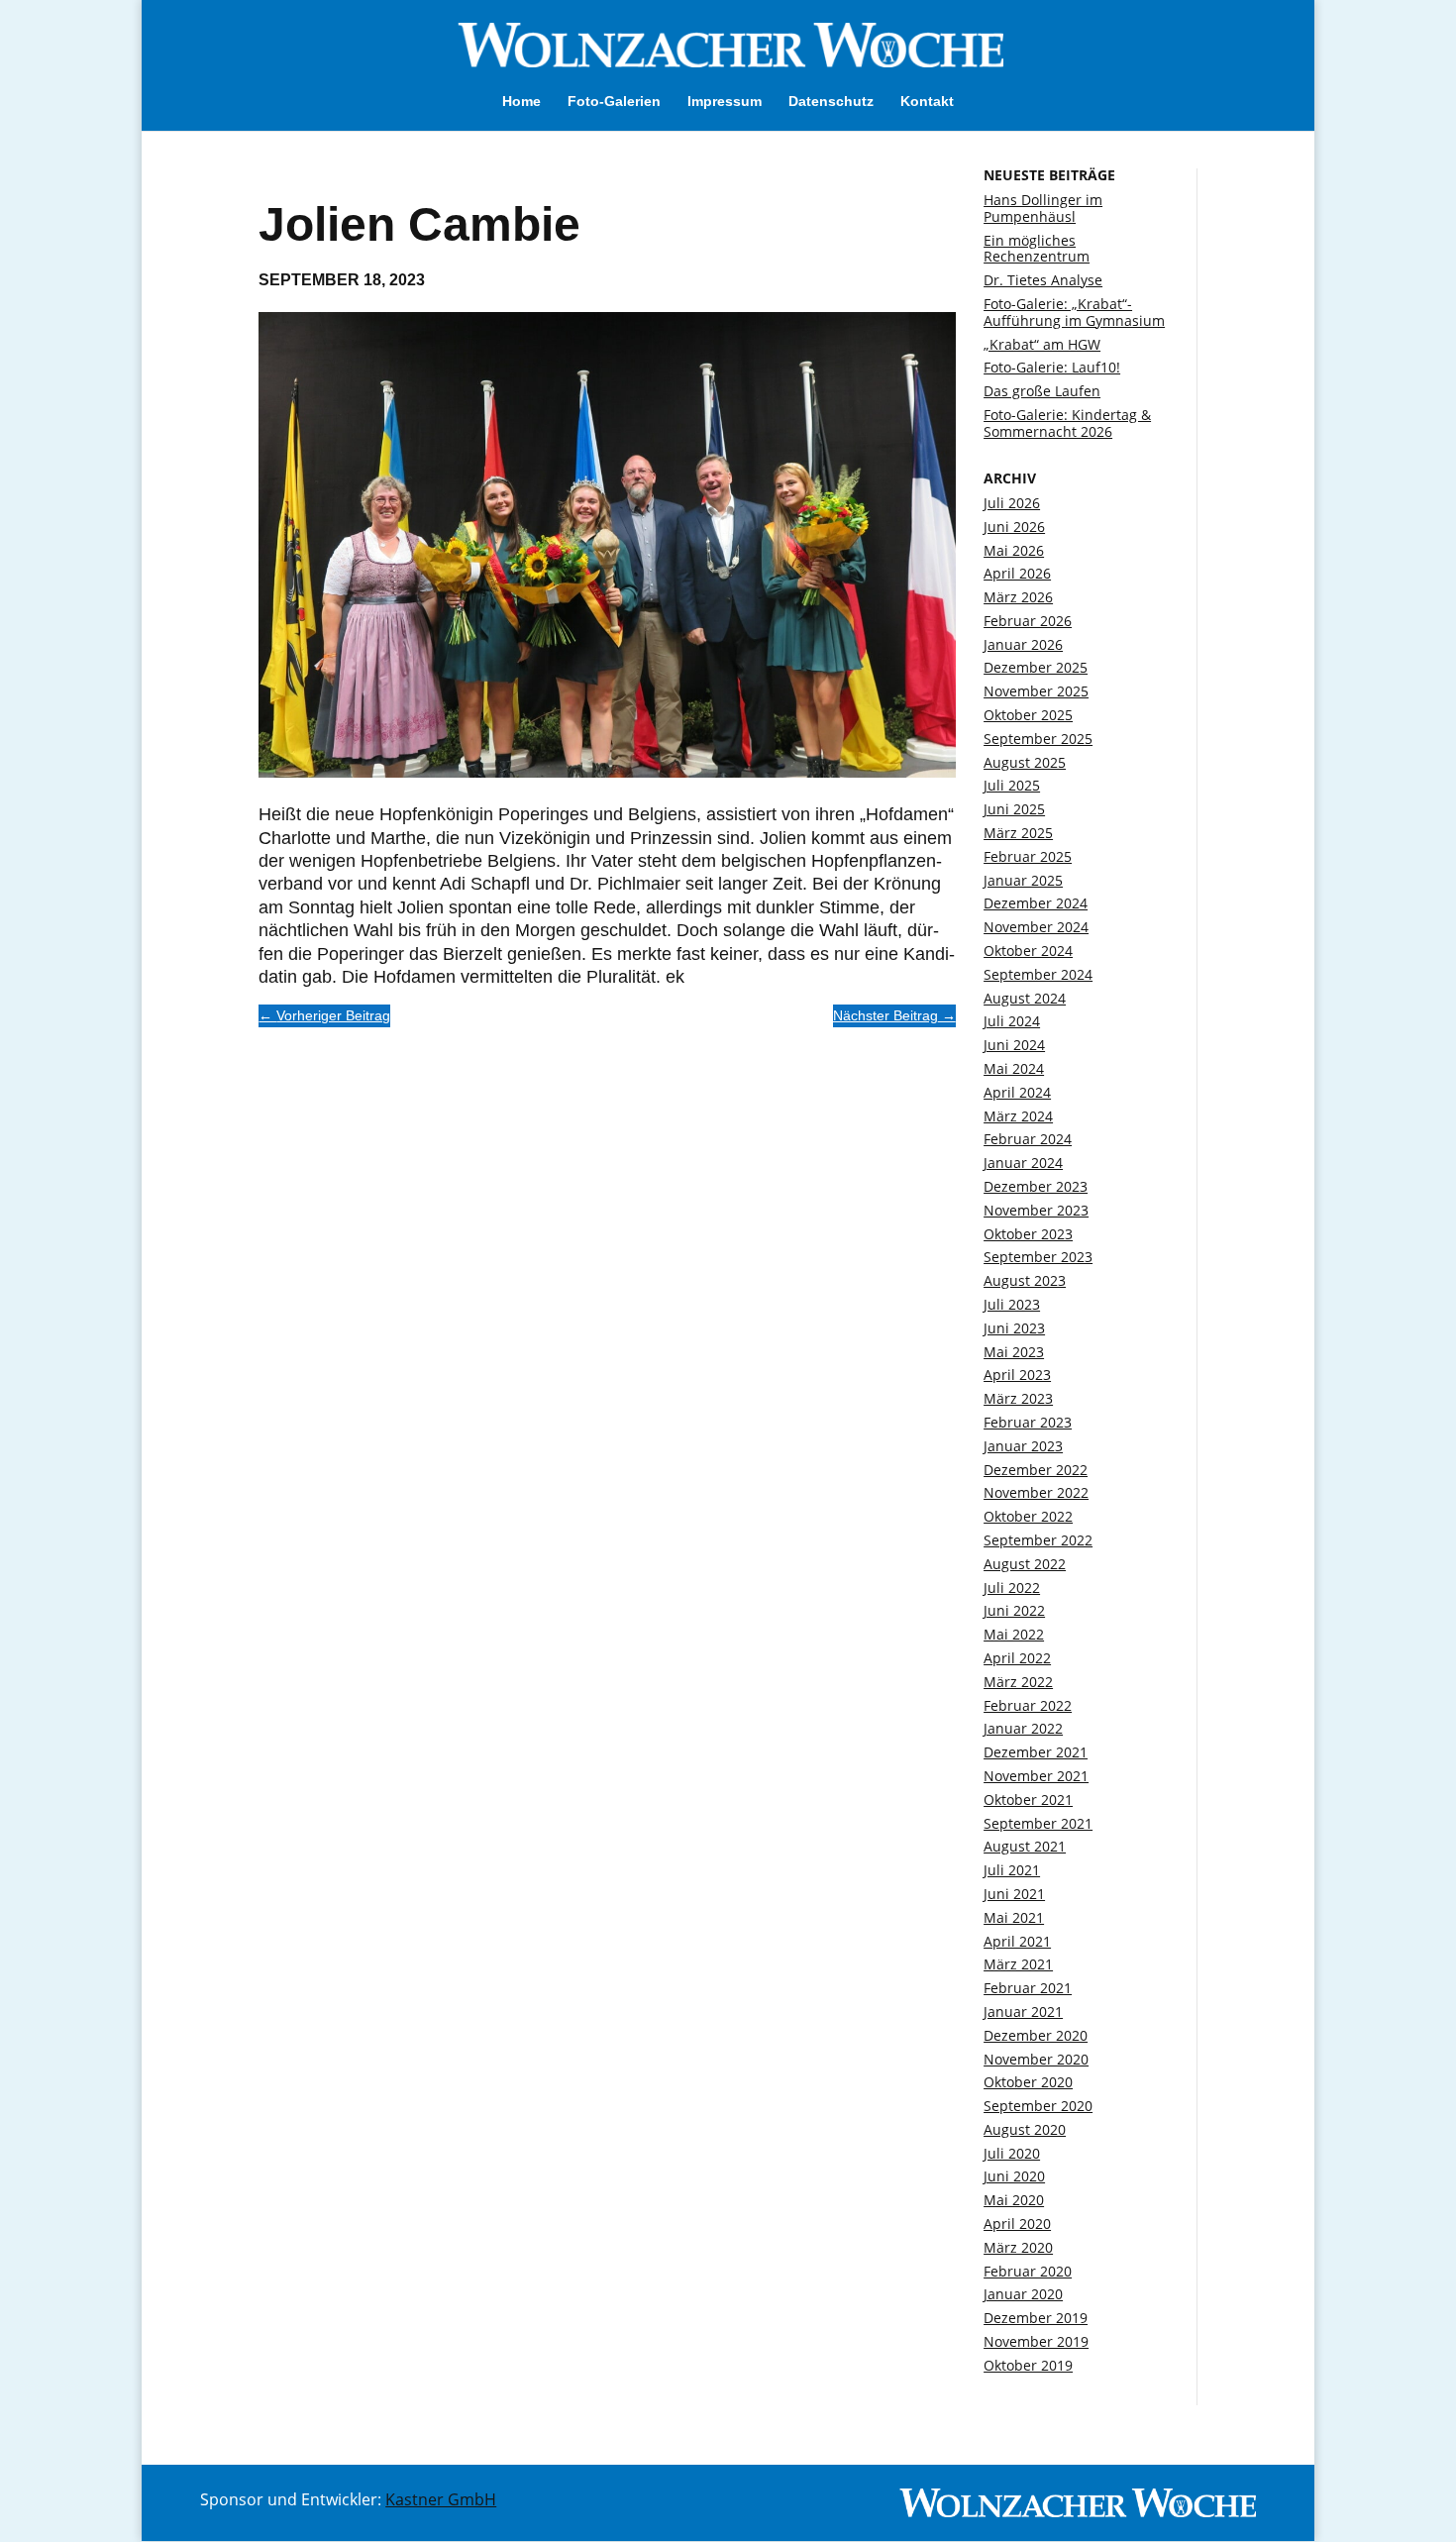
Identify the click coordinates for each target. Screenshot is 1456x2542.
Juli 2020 (1012, 2153)
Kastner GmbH (441, 2499)
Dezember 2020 (1036, 2035)
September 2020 (1038, 2106)
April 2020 (1017, 2224)
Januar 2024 (1023, 1163)
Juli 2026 (1012, 503)
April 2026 (1017, 573)
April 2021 (1017, 1941)
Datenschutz (831, 102)
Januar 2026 (1023, 644)
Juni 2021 (1014, 1894)
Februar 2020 (1028, 2271)
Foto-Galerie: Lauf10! (1052, 367)
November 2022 (1036, 1492)
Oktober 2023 (1028, 1234)
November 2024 (1036, 927)
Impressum (725, 102)
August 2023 (1025, 1280)
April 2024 (1017, 1092)
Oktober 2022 (1028, 1516)
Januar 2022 (1023, 1728)
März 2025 (1018, 833)
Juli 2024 (1012, 1021)
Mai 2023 (1014, 1352)
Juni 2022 (1014, 1610)
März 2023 (1018, 1398)
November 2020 (1036, 2059)
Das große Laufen (1042, 391)
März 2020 (1018, 2247)
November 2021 (1036, 1776)
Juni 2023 (1014, 1328)
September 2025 (1038, 739)
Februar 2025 (1028, 856)
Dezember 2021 (1036, 1752)
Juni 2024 (1014, 1045)
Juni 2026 (1014, 527)
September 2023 (1038, 1257)
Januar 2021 (1023, 2012)
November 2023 (1036, 1210)
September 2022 (1038, 1540)
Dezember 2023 (1036, 1186)
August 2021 (1025, 1846)
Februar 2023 (1028, 1422)
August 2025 (1025, 762)
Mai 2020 (1014, 2200)
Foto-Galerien (614, 102)
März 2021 (1018, 1964)
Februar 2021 (1028, 1988)
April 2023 (1017, 1375)
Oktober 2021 (1028, 1800)
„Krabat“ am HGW (1042, 344)
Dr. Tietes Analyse (1043, 280)
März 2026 (1018, 597)
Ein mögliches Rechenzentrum (1037, 249)
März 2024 (1018, 1116)
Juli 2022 (1012, 1588)
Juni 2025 (1014, 809)
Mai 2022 (1014, 1634)
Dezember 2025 (1036, 667)
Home (521, 102)
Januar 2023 (1023, 1446)
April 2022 (1017, 1658)
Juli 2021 (1012, 1870)
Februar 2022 (1028, 1705)
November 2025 (1036, 691)
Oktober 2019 (1028, 2365)
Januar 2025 (1023, 880)
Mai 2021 (1014, 1917)
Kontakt (927, 102)
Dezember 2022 (1036, 1470)
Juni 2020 (1014, 2176)
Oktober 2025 (1028, 715)
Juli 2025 (1012, 785)
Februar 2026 (1028, 621)
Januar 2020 (1023, 2294)
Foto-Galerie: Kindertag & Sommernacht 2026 (1067, 423)
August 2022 (1025, 1564)
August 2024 (1025, 998)
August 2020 (1025, 2129)
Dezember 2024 (1036, 903)
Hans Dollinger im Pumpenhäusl (1043, 208)
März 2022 (1018, 1682)
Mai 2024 (1014, 1068)
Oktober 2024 (1028, 951)
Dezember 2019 (1036, 2318)
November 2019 (1036, 2341)
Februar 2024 (1028, 1139)
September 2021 (1038, 1823)
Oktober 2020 (1028, 2082)
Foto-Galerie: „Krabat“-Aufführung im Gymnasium (1074, 312)
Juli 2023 (1012, 1304)
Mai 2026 (1014, 550)
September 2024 (1038, 974)
